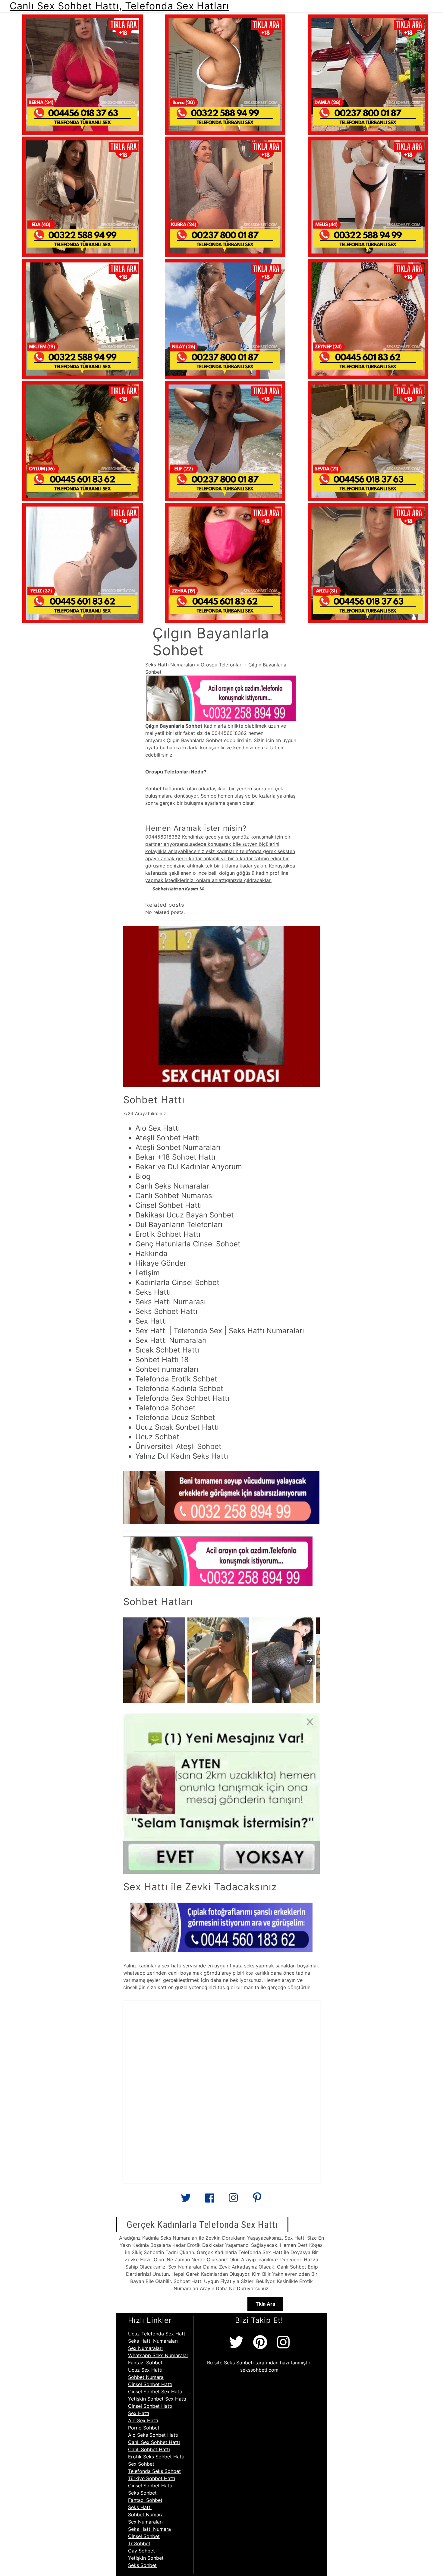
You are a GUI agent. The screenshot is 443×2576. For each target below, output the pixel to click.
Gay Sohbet (141, 2551)
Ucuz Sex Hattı (145, 2370)
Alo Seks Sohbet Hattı (153, 2435)
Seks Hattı (140, 2507)
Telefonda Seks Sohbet (154, 2471)
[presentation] (310, 1660)
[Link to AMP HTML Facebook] (210, 2200)
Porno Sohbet (144, 2428)
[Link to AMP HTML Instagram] (233, 2200)
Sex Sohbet (141, 2464)
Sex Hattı (139, 2413)
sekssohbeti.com (259, 2370)
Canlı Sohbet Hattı (149, 2449)
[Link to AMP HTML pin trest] (257, 2200)
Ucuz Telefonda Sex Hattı (157, 2334)
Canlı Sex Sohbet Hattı (154, 2442)
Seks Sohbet (142, 2493)
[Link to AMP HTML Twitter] (186, 2200)
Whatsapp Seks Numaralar (158, 2355)
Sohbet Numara (146, 2377)
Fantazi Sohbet (145, 2363)
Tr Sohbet (139, 2543)
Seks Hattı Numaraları (170, 665)
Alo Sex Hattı (143, 2420)
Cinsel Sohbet (144, 2536)
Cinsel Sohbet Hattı (150, 2384)
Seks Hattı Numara (149, 2529)
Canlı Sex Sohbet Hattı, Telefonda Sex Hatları (119, 6)
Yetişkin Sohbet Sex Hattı (157, 2399)
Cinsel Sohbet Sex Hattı (155, 2392)
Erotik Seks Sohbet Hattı (156, 2457)
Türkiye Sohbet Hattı (152, 2478)
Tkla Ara (265, 2304)
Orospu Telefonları (222, 665)
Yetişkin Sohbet (146, 2558)
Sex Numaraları (145, 2348)
